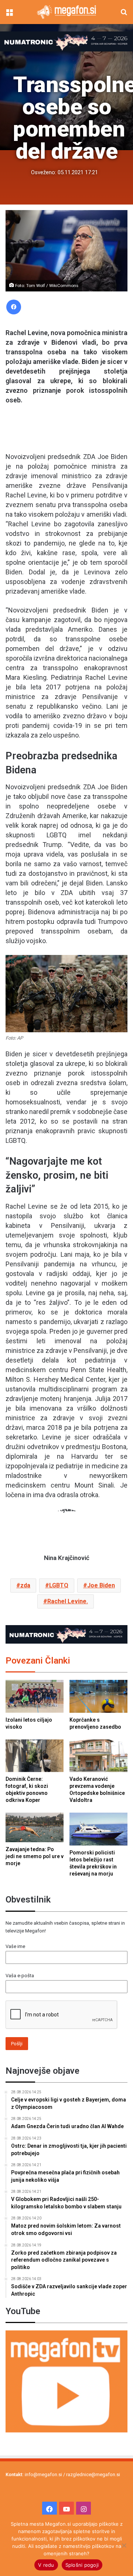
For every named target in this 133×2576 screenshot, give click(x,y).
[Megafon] (66, 12)
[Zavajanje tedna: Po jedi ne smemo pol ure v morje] (35, 1827)
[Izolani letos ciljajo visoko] (35, 1696)
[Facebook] (14, 307)
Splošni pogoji (82, 2565)
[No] (124, 2545)
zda (25, 1585)
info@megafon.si (43, 2474)
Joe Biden (101, 1585)
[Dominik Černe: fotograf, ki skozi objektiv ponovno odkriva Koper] (35, 1756)
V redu (46, 2565)
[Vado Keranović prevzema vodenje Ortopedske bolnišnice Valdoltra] (98, 1756)
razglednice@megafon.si (93, 2474)
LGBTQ (59, 1585)
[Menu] (9, 15)
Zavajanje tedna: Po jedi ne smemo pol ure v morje (35, 1856)
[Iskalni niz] (124, 15)
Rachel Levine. (68, 1601)
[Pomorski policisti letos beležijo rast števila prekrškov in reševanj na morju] (98, 1829)
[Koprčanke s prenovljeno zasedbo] (98, 1696)
